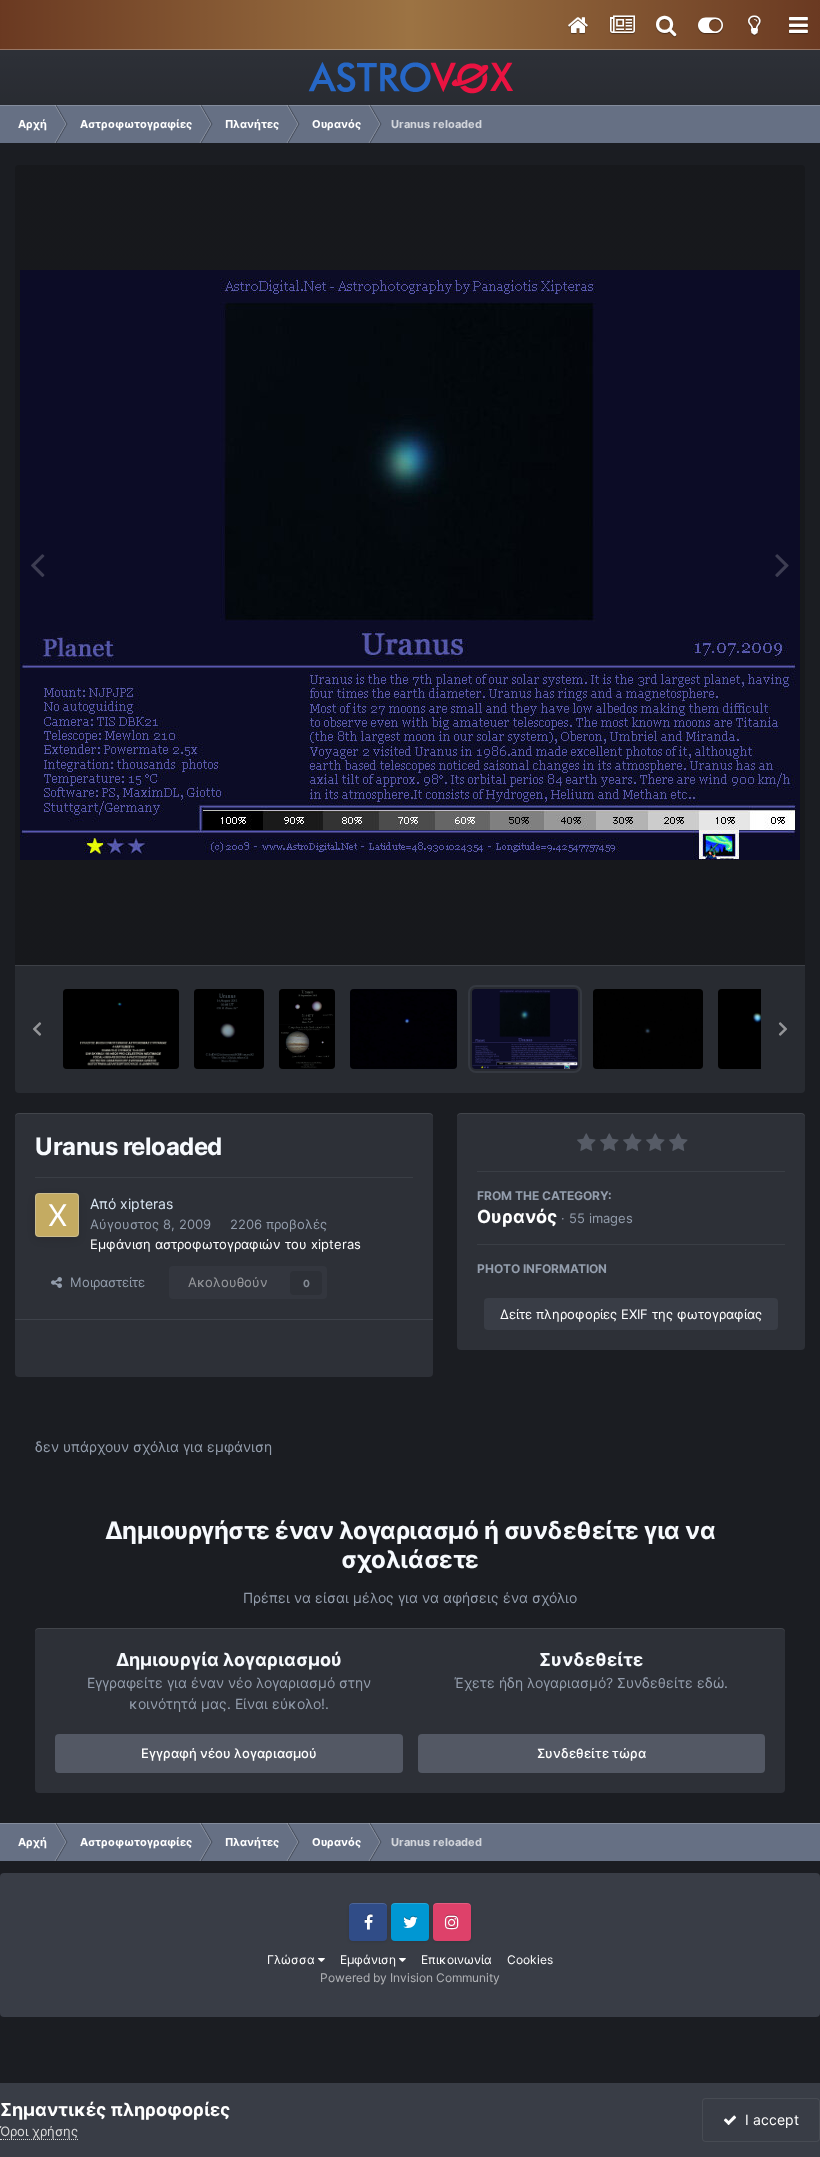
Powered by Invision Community (410, 1977)
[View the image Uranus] (403, 1029)
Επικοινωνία (456, 1959)
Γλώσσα (292, 1959)
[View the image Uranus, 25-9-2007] (648, 1029)
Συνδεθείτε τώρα (591, 1753)
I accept (768, 2119)
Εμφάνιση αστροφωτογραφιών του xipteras (225, 1244)
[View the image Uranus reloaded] (525, 1029)
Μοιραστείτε (103, 1282)
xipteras (146, 1203)
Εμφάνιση (369, 1959)
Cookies (530, 1959)
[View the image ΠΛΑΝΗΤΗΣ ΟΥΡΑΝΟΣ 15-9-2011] (121, 1029)
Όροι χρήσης (39, 2131)
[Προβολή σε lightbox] (410, 565)
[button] (37, 1029)
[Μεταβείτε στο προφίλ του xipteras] (57, 1215)
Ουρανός (517, 1216)
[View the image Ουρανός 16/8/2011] (228, 1029)
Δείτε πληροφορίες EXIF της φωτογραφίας (631, 1314)
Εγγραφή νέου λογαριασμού (229, 1753)
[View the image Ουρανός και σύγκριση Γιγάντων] (307, 1029)
